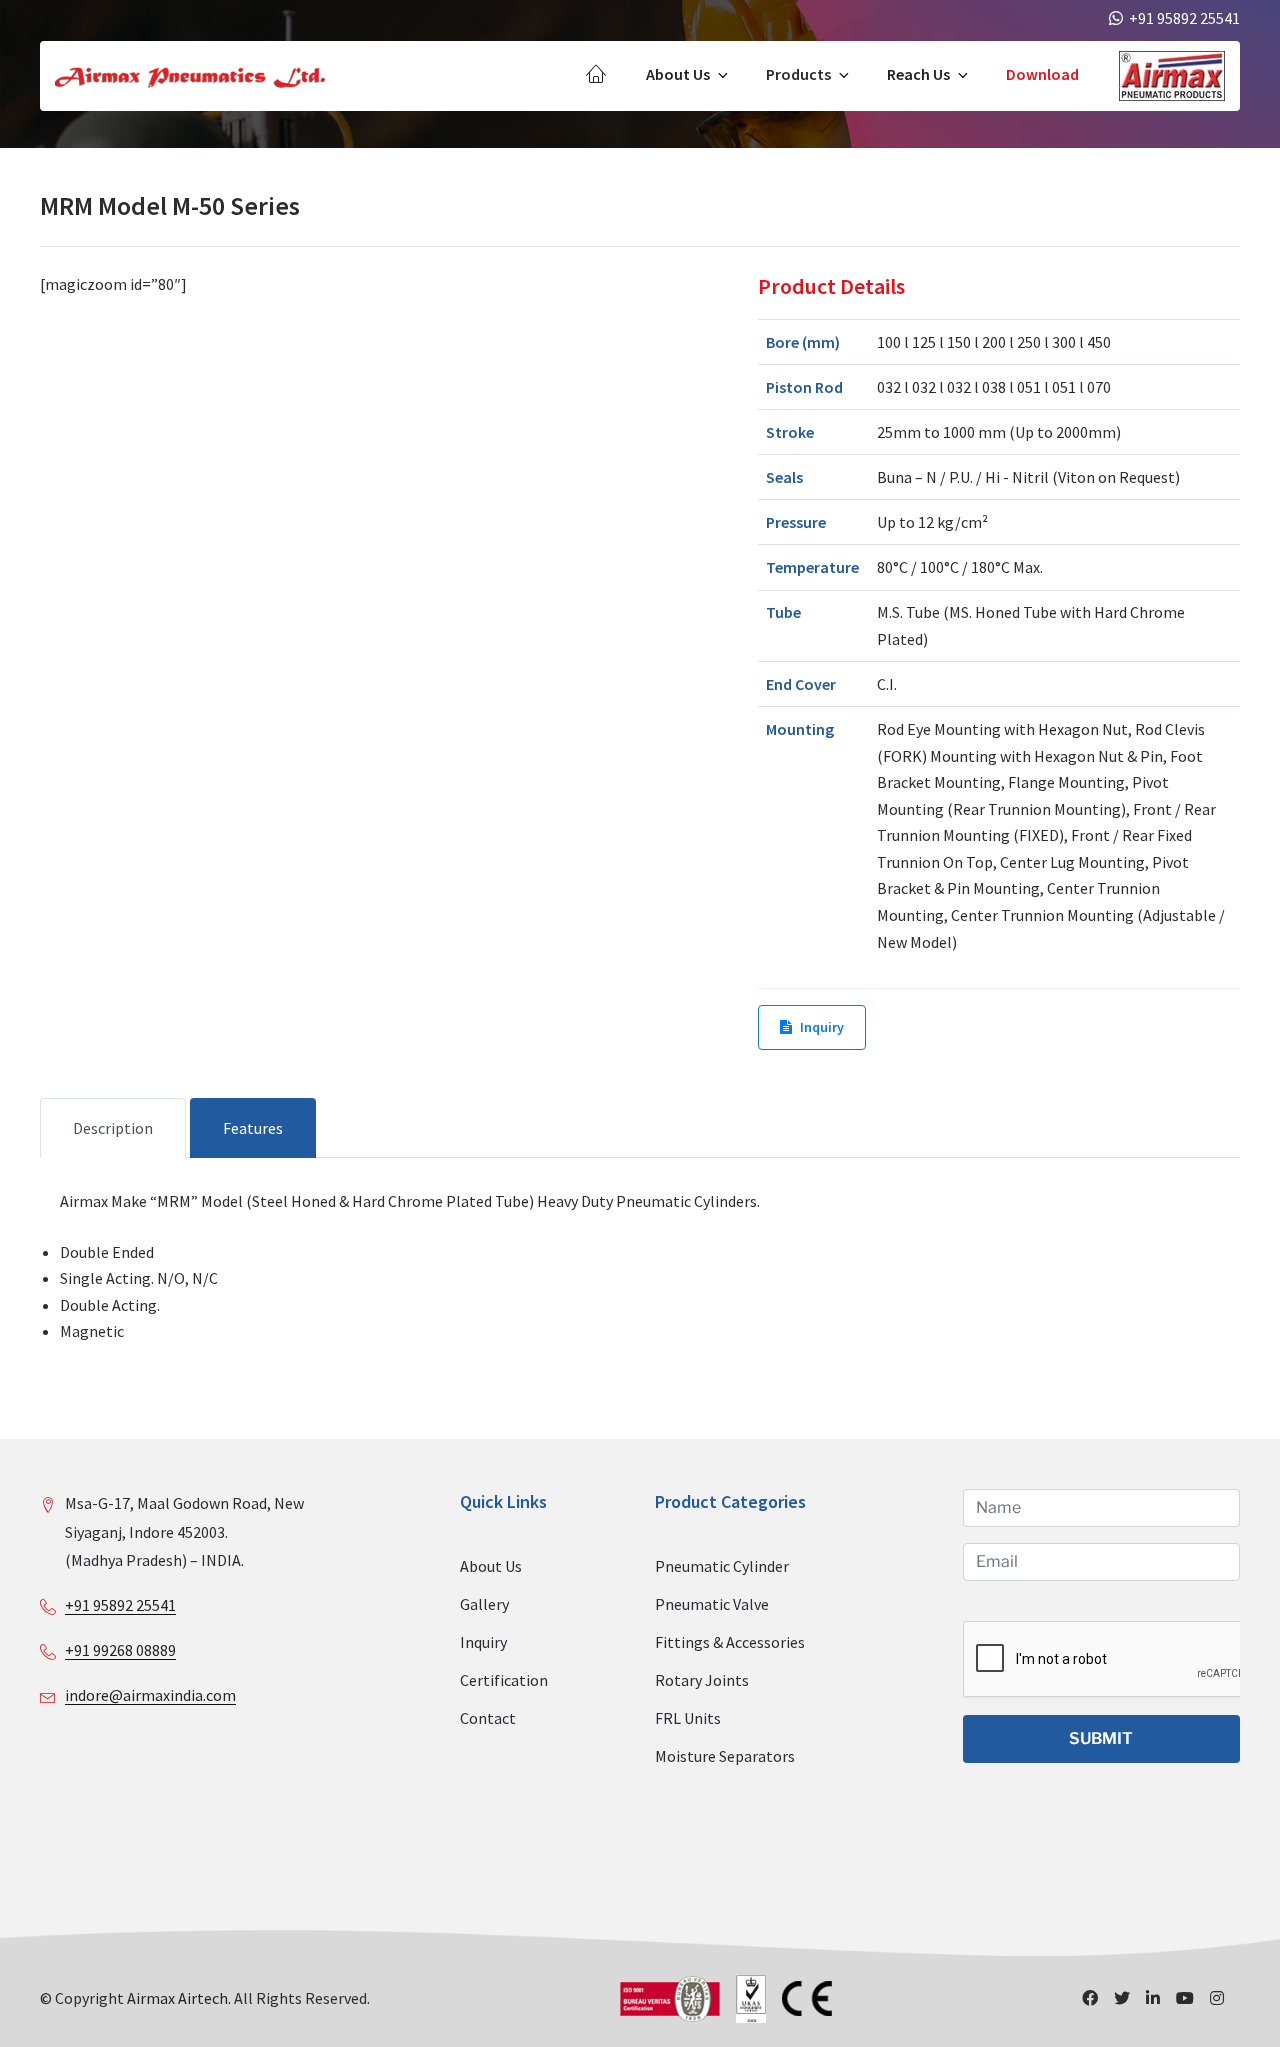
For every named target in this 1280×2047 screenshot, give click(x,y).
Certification (504, 1680)
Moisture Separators (725, 1756)
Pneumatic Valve (712, 1604)
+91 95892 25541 (120, 1605)
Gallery (484, 1604)
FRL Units (688, 1718)
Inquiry (822, 1027)
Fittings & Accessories (730, 1642)
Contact (488, 1718)
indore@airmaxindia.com (150, 1695)
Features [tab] (253, 1128)
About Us (678, 74)
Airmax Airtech (177, 1998)
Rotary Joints (702, 1680)
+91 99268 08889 (120, 1650)
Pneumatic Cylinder (722, 1566)
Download (1042, 74)
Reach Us (918, 74)
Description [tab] (113, 1128)
